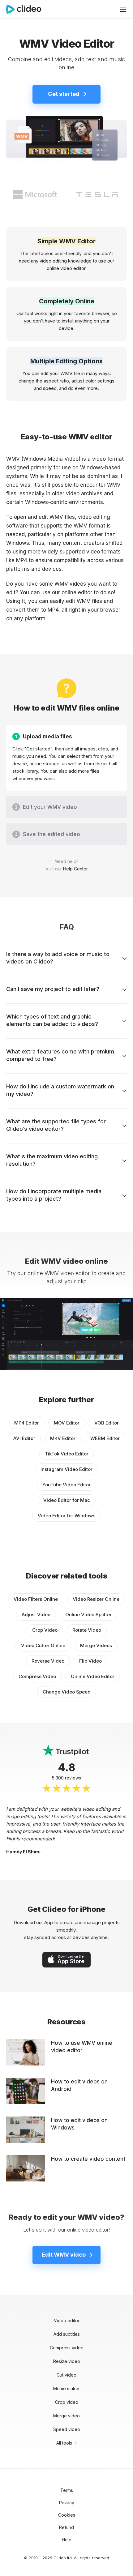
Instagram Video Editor (66, 1469)
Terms (67, 2490)
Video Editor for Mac (67, 1500)
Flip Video (90, 1661)
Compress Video (37, 1676)
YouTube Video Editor (66, 1485)
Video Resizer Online (96, 1599)
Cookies (67, 2515)
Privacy (67, 2503)
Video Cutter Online (43, 1645)
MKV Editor (63, 1438)
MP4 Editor (27, 1423)
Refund (66, 2527)
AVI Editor (24, 1438)
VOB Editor (107, 1423)
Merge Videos (96, 1645)
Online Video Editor (93, 1676)
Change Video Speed (67, 1692)
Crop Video (45, 1630)
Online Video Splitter (88, 1615)
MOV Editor (67, 1423)
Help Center (75, 869)
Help (67, 2540)
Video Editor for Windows (66, 1516)
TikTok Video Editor (67, 1454)
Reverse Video (48, 1661)
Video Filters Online (36, 1599)
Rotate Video (87, 1630)
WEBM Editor (105, 1438)
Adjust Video (36, 1615)
